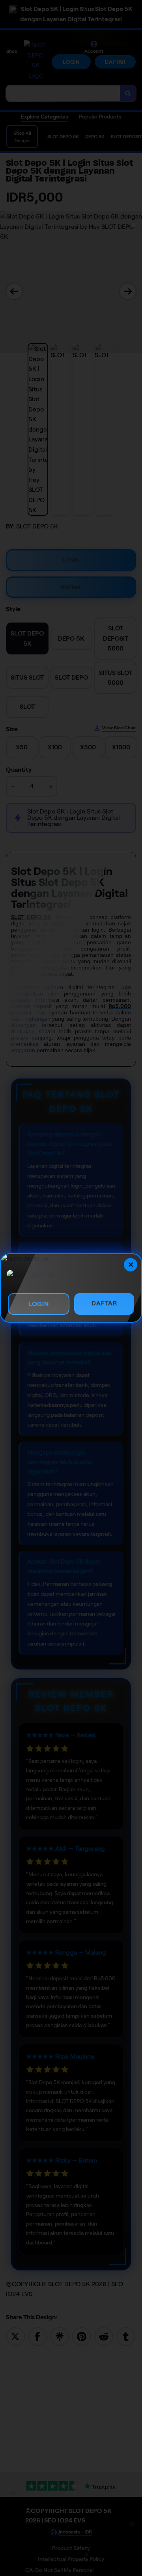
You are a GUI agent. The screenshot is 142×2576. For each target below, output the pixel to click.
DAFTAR (104, 1303)
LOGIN (39, 1304)
